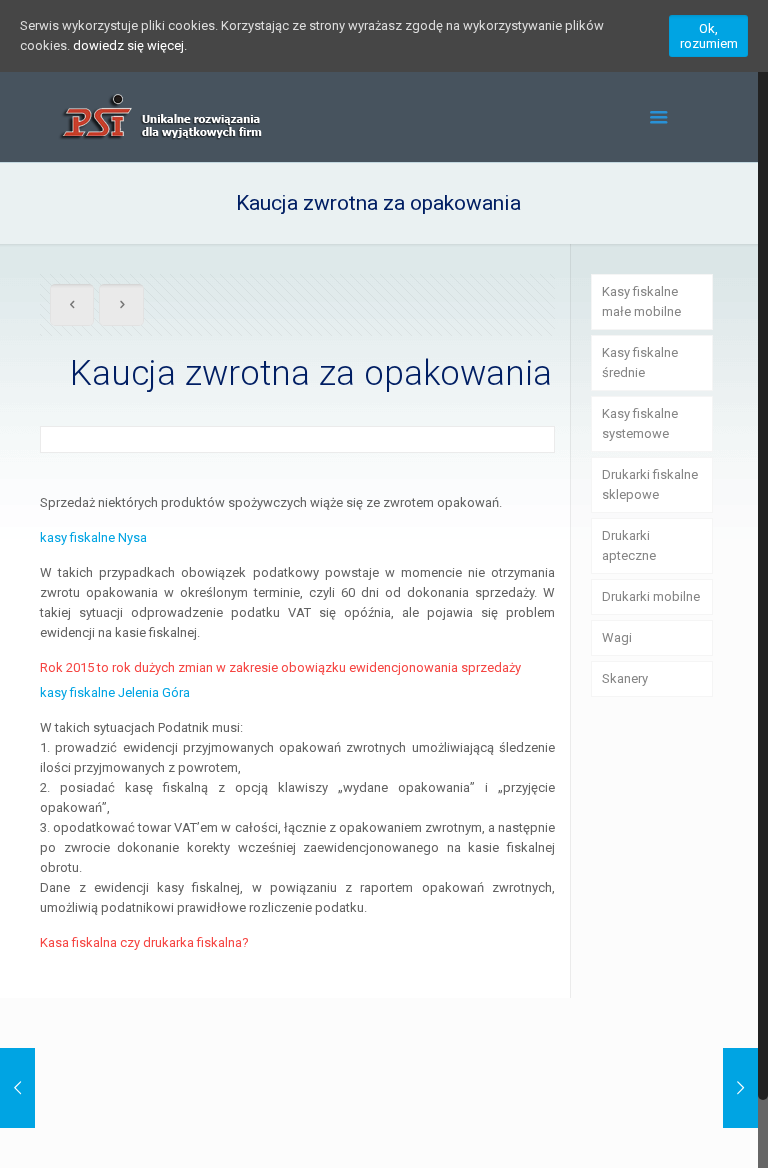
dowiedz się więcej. (130, 45)
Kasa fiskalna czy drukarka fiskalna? (144, 942)
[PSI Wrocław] (159, 117)
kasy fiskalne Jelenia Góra (115, 692)
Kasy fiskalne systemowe (640, 423)
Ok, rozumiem (709, 36)
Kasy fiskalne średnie (640, 362)
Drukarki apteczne (629, 545)
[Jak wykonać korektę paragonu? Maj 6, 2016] (17, 1088)
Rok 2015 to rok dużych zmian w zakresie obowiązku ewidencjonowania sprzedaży (280, 667)
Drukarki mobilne (651, 596)
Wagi (617, 637)
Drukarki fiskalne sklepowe (650, 484)
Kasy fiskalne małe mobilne (641, 301)
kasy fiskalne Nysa (93, 537)
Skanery (625, 678)
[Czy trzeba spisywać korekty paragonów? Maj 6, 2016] (740, 1088)
